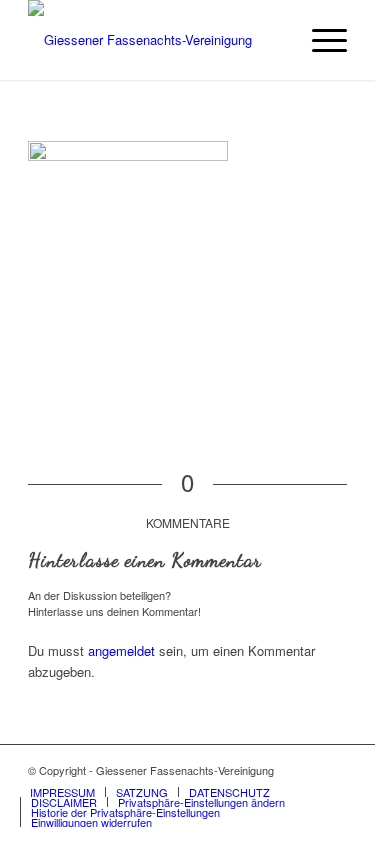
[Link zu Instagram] (332, 770)
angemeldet (121, 650)
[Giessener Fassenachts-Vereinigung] (155, 40)
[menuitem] (319, 40)
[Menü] (319, 40)
